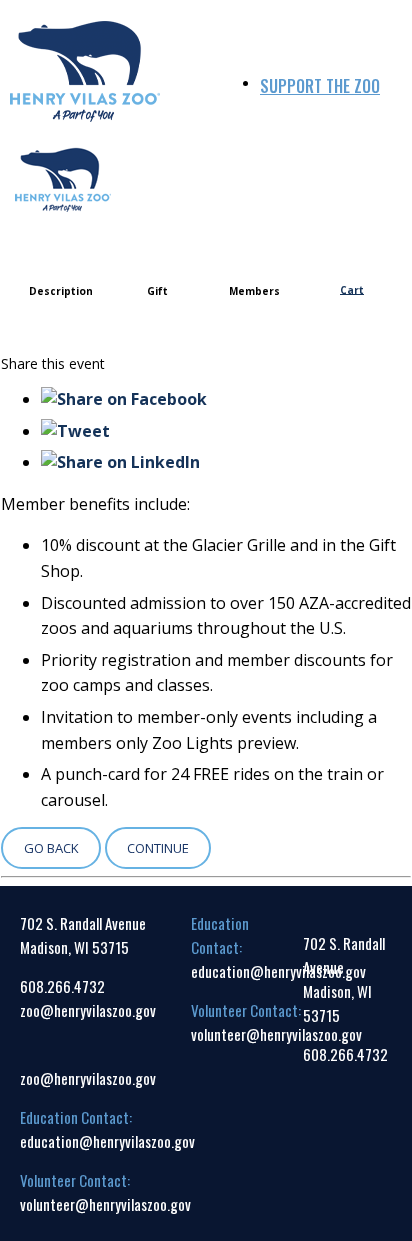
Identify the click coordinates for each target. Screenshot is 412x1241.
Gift (157, 291)
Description (61, 291)
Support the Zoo (320, 86)
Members (254, 291)
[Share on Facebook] (124, 399)
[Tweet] (75, 431)
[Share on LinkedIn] (120, 462)
